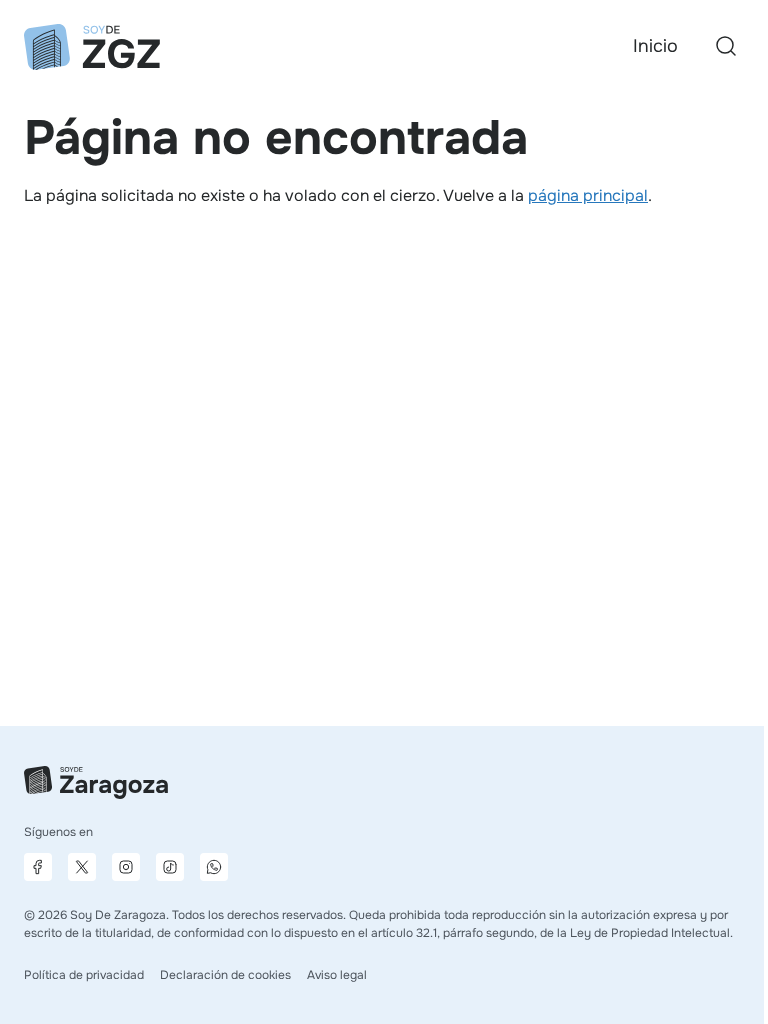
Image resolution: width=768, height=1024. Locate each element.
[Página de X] (82, 867)
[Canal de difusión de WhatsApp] (214, 867)
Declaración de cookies (225, 975)
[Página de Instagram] (126, 867)
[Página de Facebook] (38, 867)
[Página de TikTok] (170, 867)
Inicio (655, 46)
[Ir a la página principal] (92, 47)
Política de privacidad (84, 975)
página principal (588, 195)
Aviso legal (337, 975)
